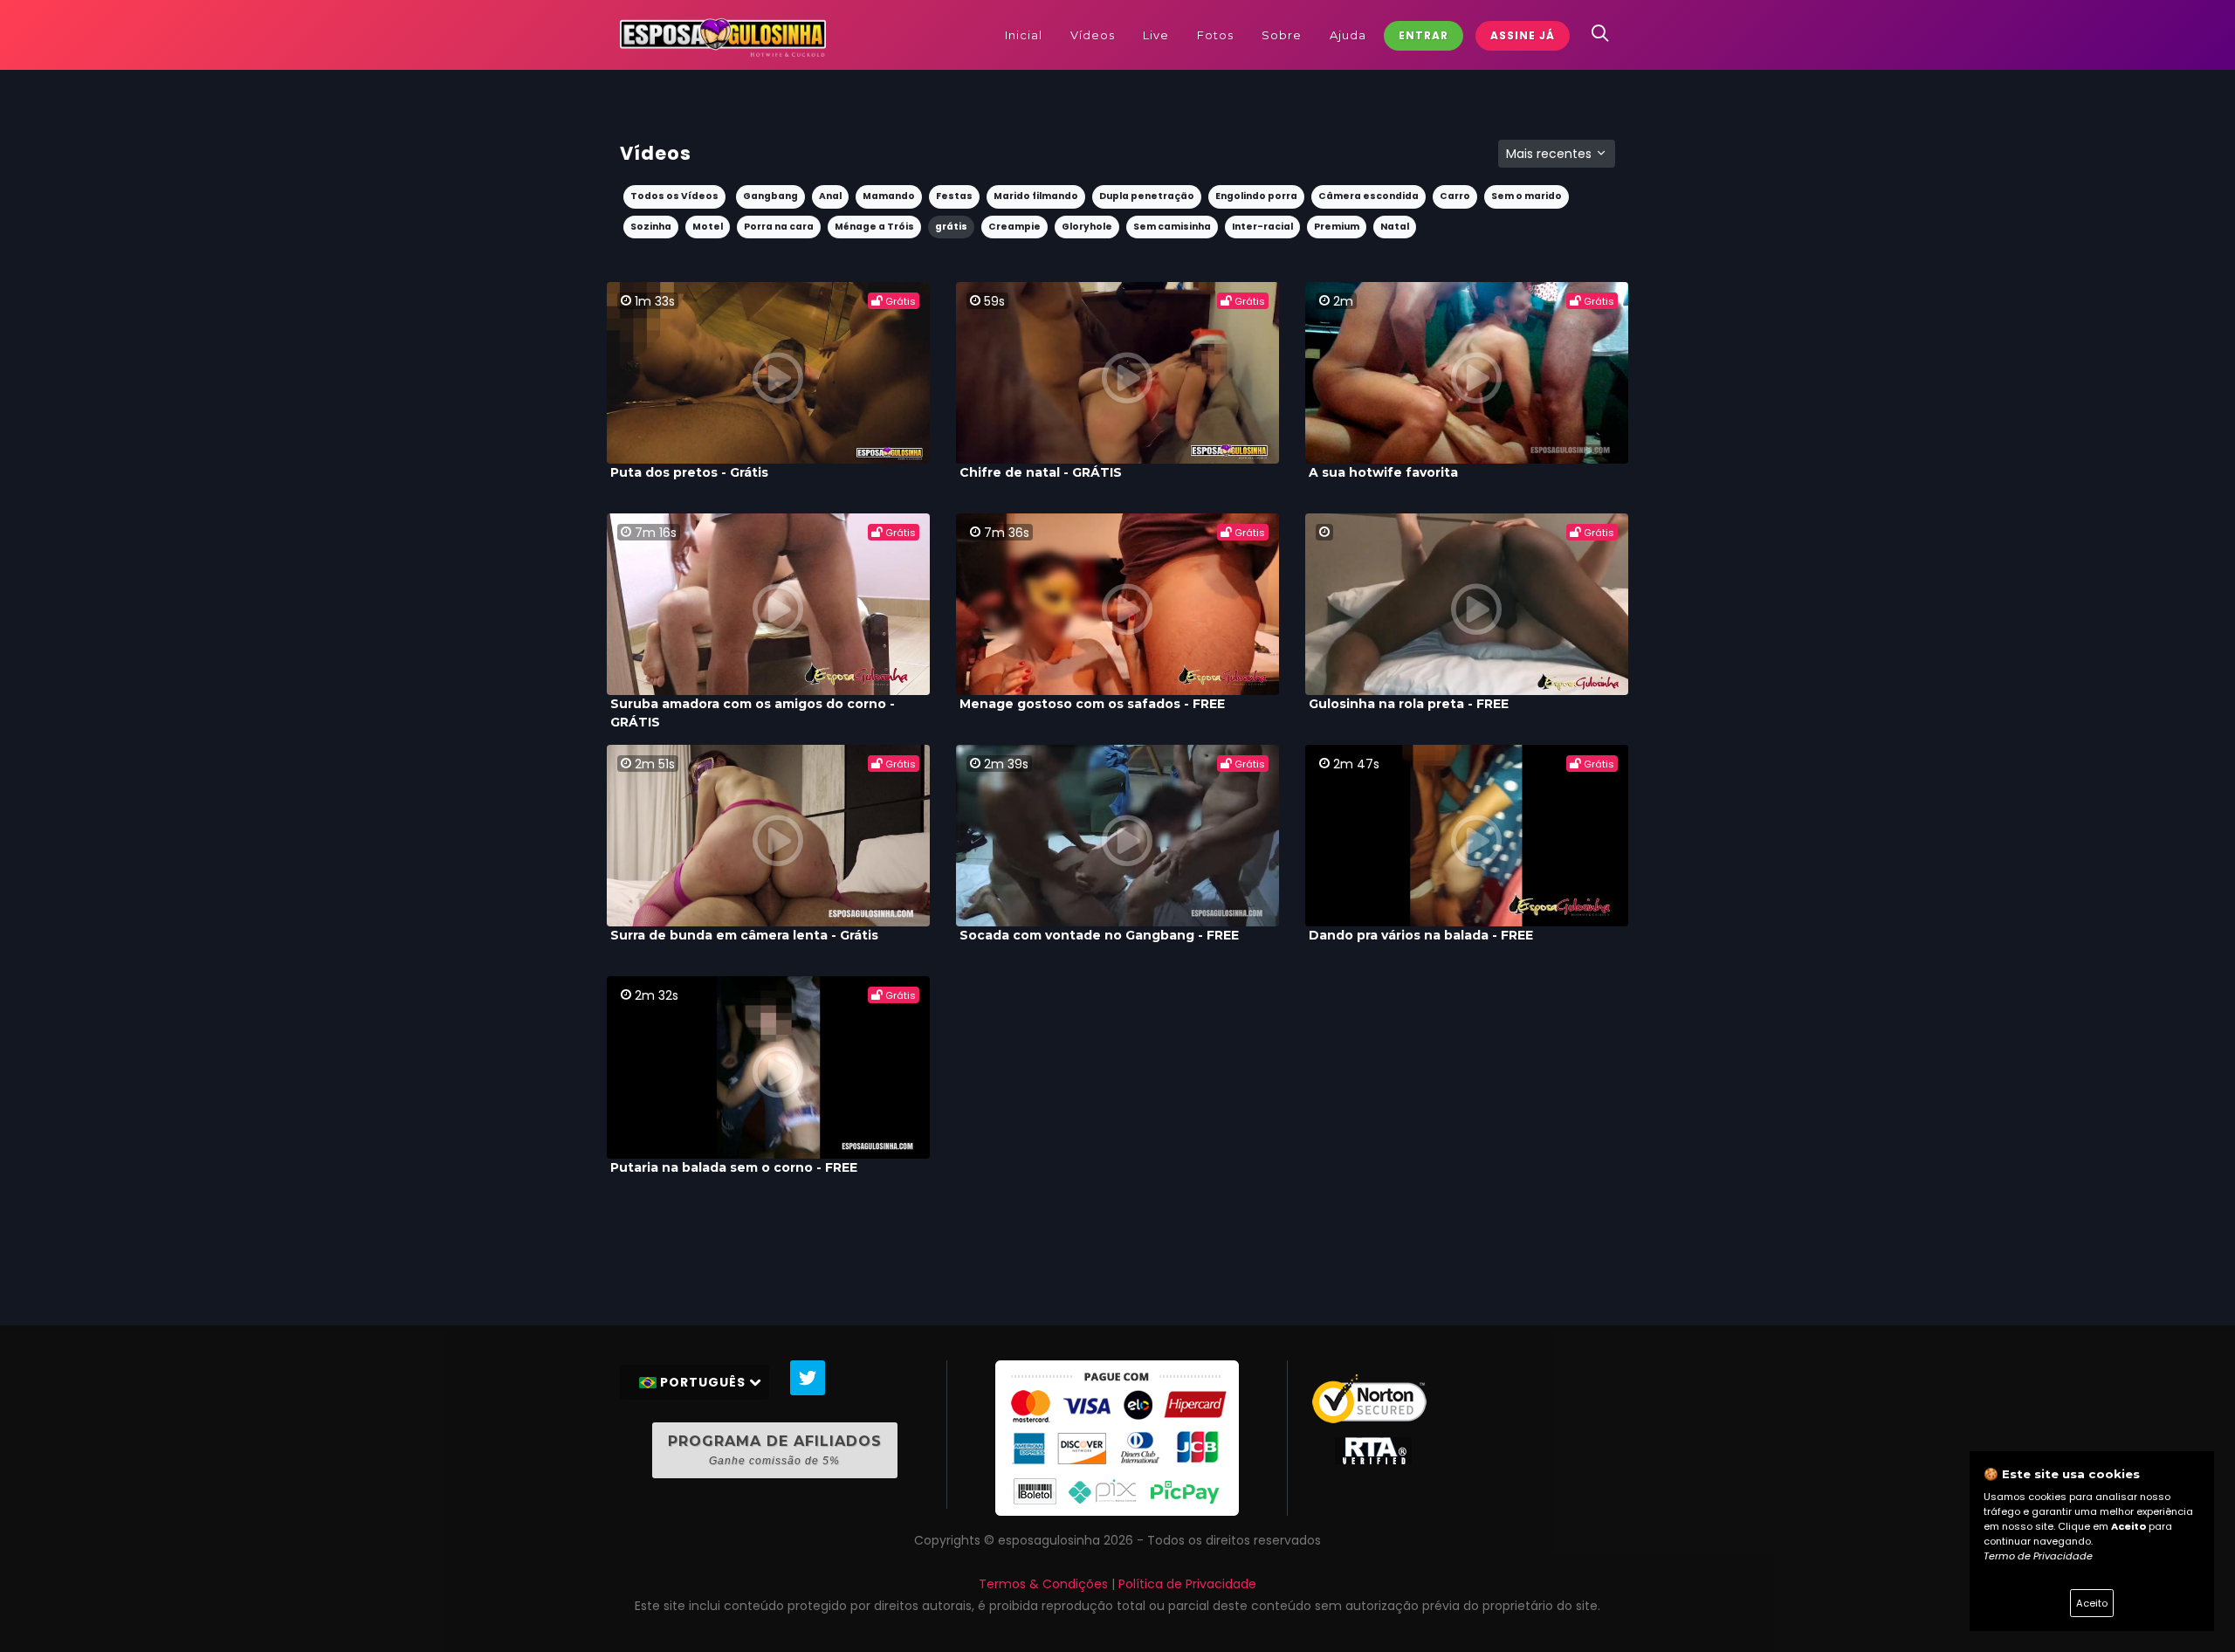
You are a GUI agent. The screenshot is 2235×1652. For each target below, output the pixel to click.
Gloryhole (1087, 227)
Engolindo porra (1256, 196)
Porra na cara (779, 227)
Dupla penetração (1147, 196)
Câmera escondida (1369, 196)
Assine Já (1523, 35)
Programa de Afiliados (775, 1450)
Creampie (1014, 227)
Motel (708, 227)
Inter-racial (1262, 227)
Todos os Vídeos (674, 196)
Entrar (1424, 35)
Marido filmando (1036, 196)
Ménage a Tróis (874, 227)
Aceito (2092, 1603)
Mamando (889, 196)
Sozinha (651, 227)
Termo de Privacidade (2038, 1556)
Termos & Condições (1043, 1584)
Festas (954, 196)
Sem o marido (1527, 196)
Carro (1455, 196)
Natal (1395, 227)
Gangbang (770, 196)
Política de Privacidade (1187, 1584)
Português (703, 1382)
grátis (951, 227)
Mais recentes (1551, 154)
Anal (830, 196)
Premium (1337, 227)
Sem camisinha (1172, 227)
